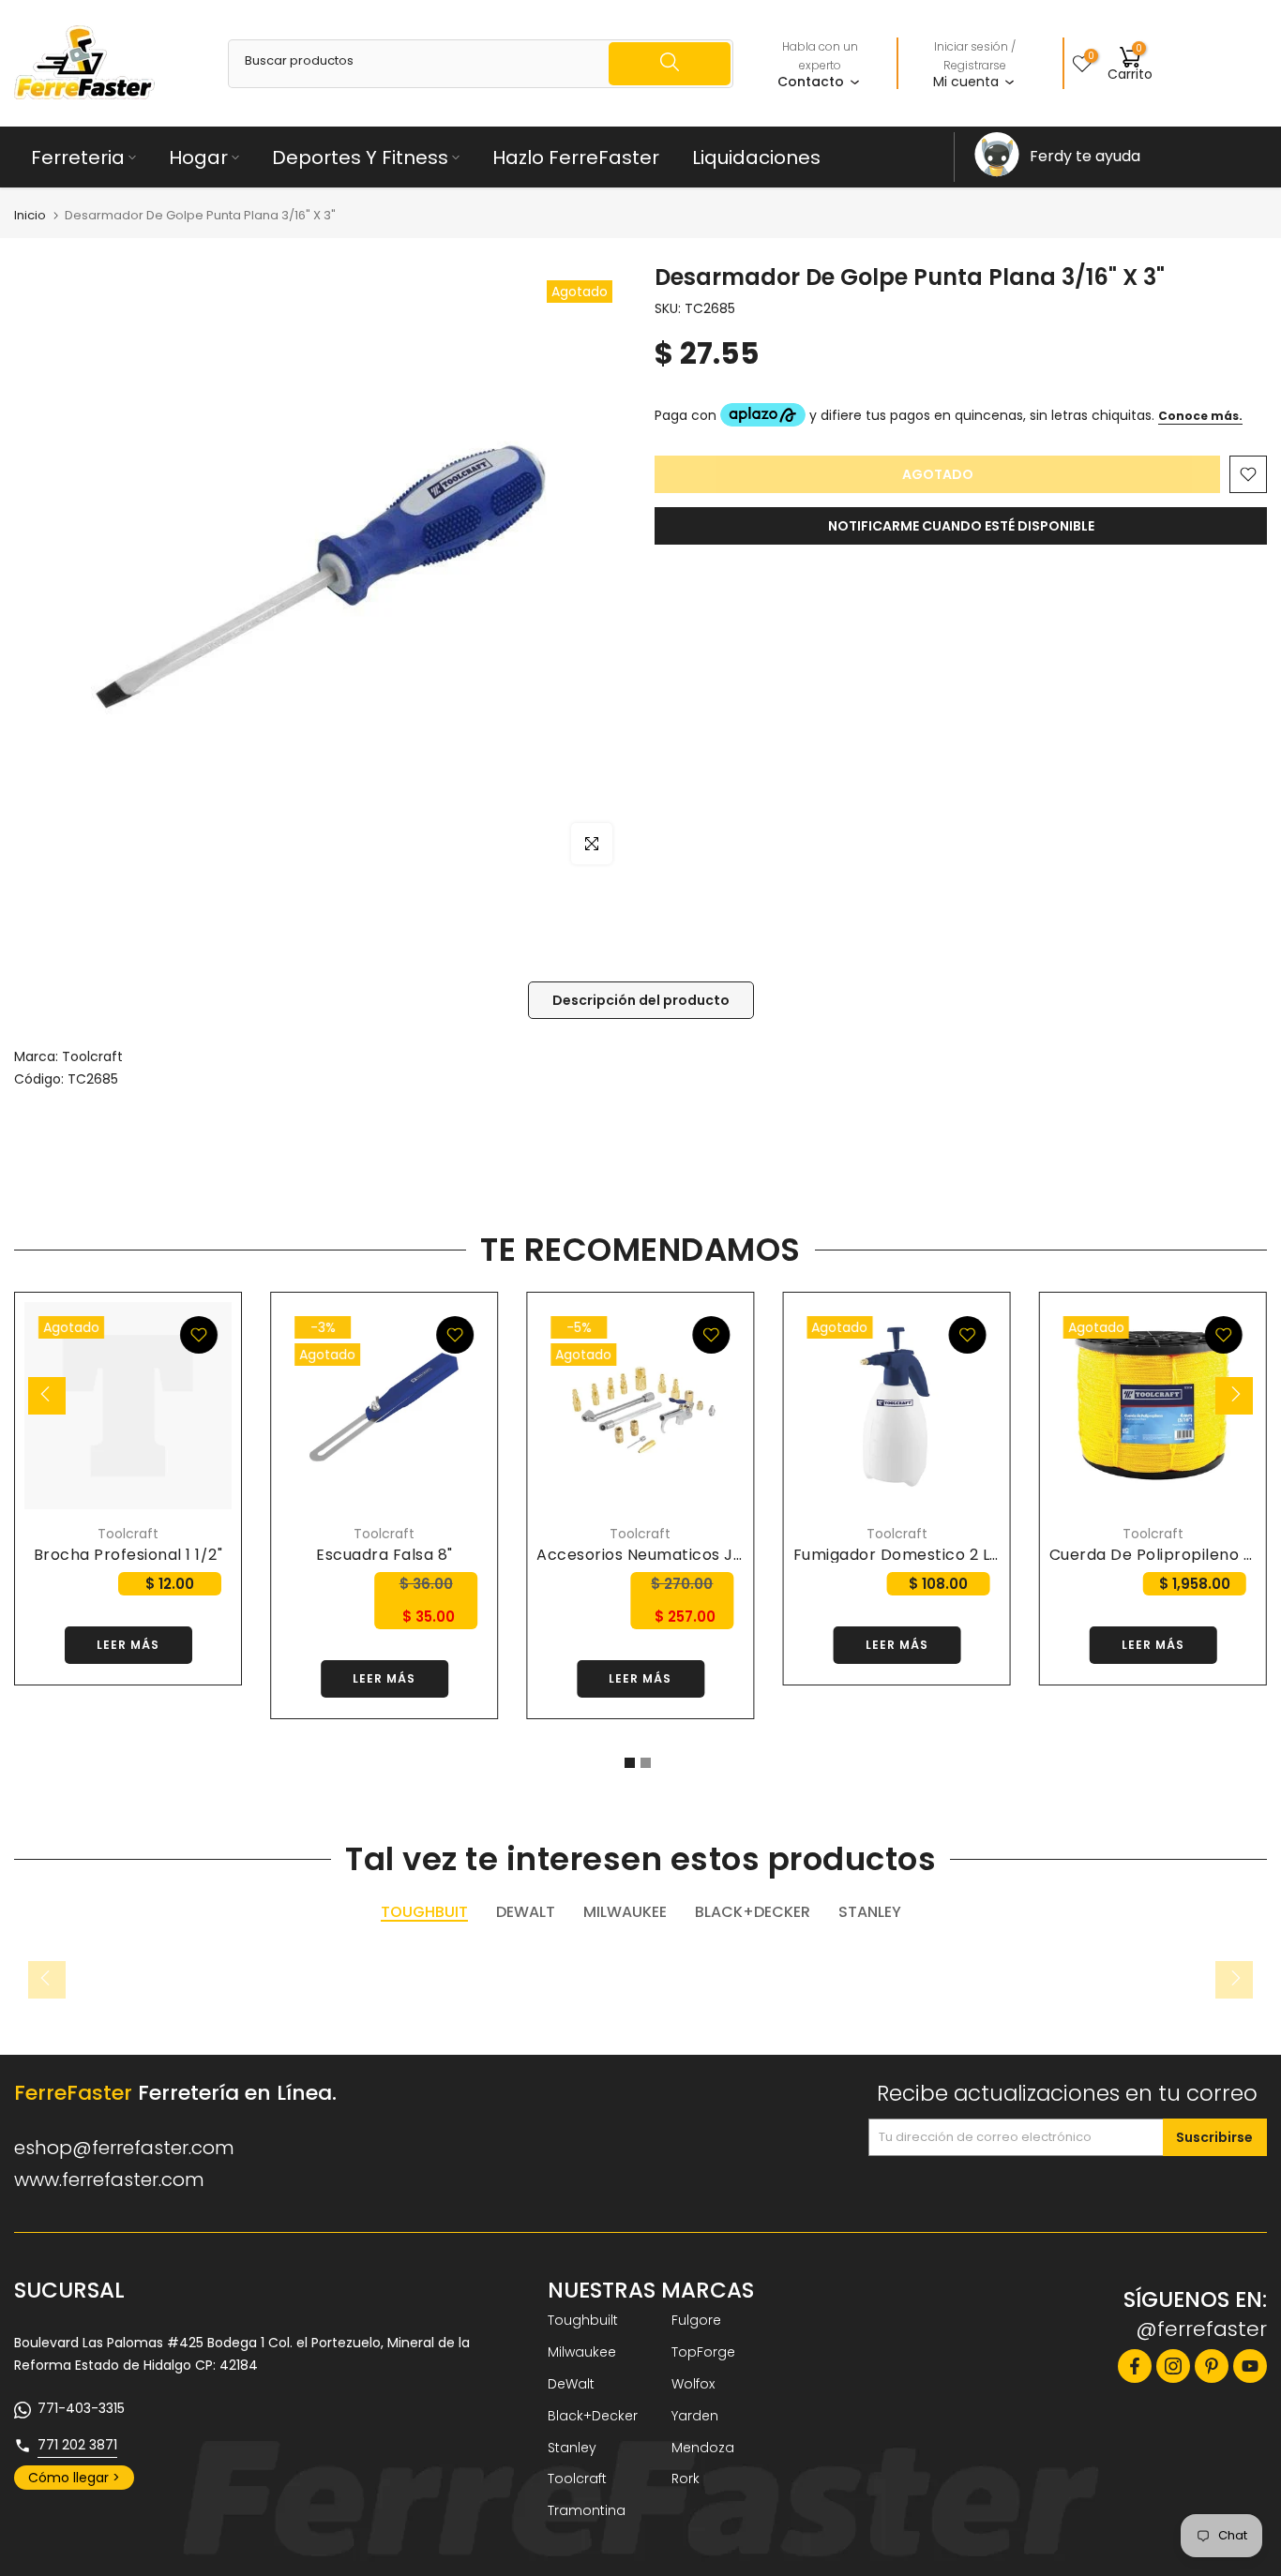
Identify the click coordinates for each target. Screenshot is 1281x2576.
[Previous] (47, 1396)
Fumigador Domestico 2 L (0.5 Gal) (928, 1555)
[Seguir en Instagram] (1173, 2366)
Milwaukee (582, 2352)
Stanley (572, 2448)
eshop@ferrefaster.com (124, 2148)
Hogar (198, 157)
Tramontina (587, 2510)
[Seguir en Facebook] (1135, 2366)
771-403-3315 (81, 2408)
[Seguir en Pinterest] (1212, 2366)
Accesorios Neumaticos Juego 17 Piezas (690, 1555)
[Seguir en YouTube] (1250, 2366)
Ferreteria (78, 157)
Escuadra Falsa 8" (384, 1555)
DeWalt (571, 2384)
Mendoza (703, 2448)
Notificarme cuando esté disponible (961, 526)
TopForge (703, 2352)
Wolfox (693, 2384)
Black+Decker (593, 2416)
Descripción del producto (641, 1000)
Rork (686, 2479)
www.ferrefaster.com (109, 2179)
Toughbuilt (583, 2320)
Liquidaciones (756, 157)
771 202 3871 (77, 2445)
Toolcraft (92, 1056)
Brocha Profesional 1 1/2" (128, 1555)
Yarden (695, 2416)
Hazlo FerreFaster (576, 157)
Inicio (30, 215)
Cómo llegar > (74, 2478)
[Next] (1234, 1396)
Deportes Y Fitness (360, 157)
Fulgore (696, 2320)
